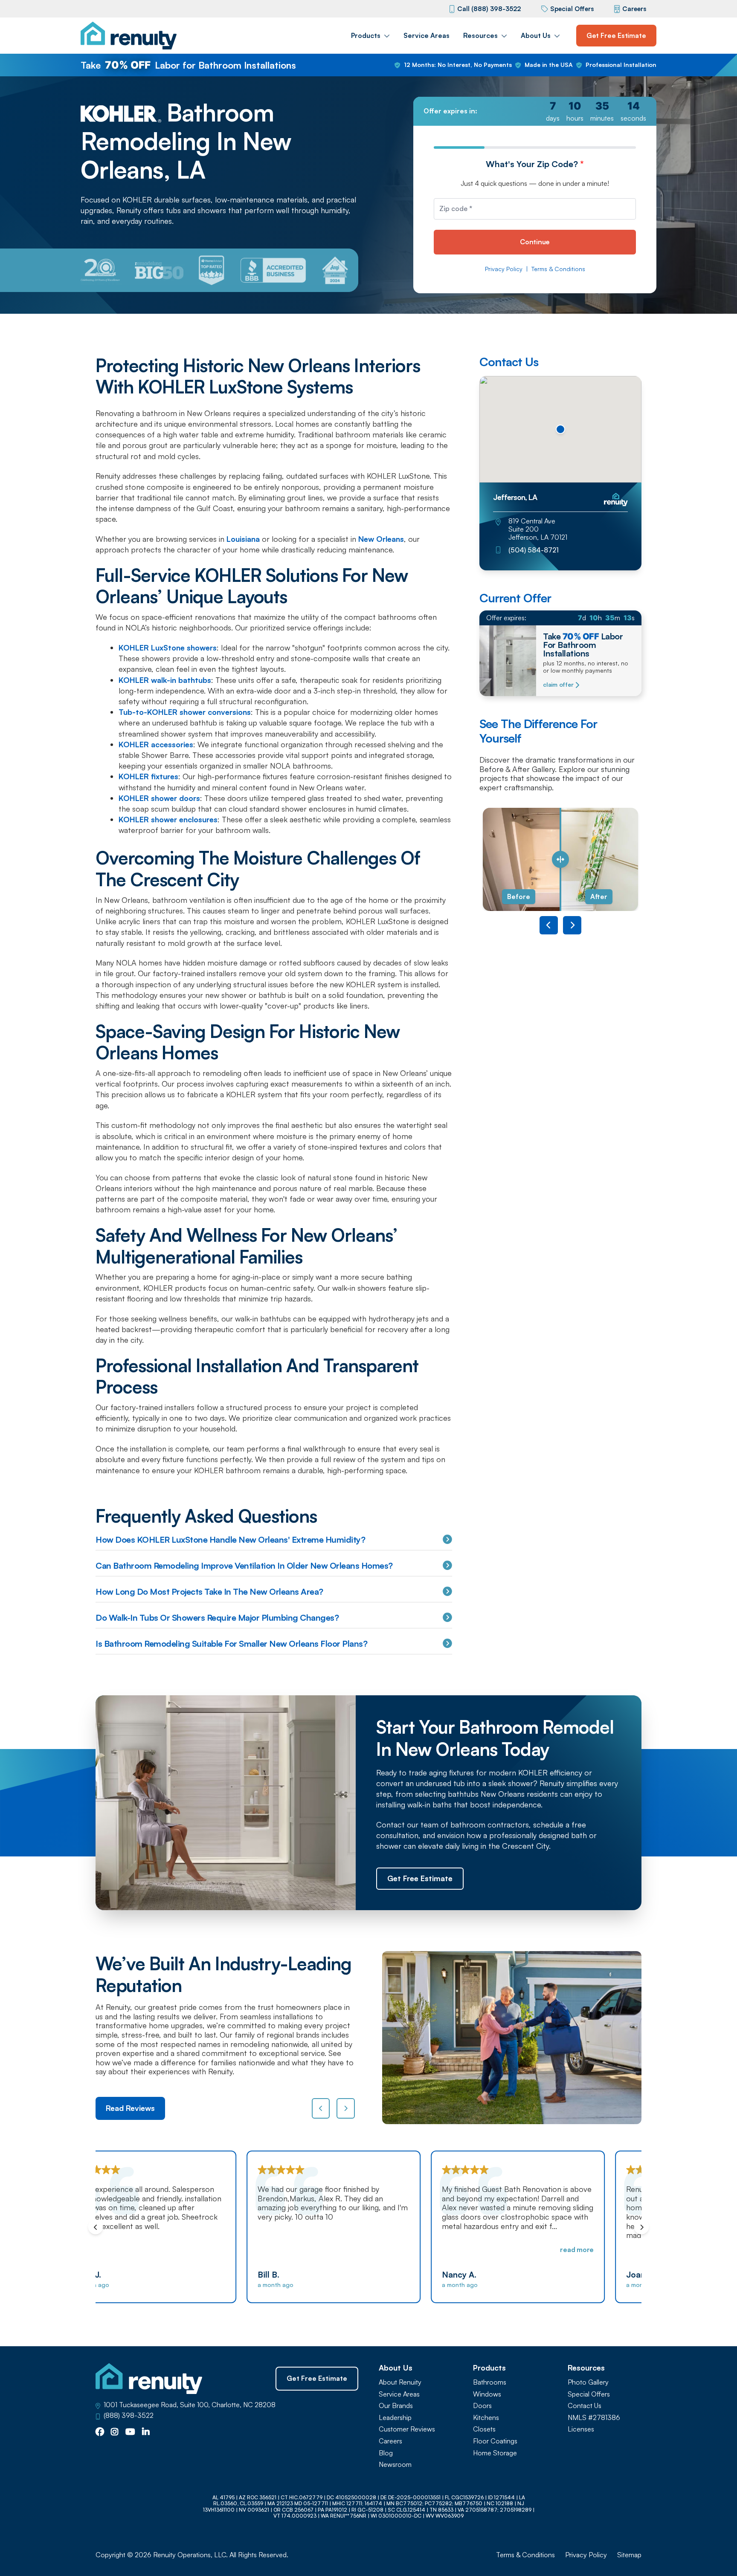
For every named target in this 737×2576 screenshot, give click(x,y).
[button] (560, 429)
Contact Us (585, 2406)
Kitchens (486, 2418)
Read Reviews (130, 2108)
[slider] (560, 860)
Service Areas (427, 35)
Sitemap (629, 2555)
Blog (386, 2453)
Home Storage (495, 2453)
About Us (536, 35)
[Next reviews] (346, 2108)
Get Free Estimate (616, 35)
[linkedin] (146, 2432)
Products (366, 35)
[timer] (535, 111)
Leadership (395, 2418)
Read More (428, 2249)
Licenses (581, 2429)
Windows (487, 2394)
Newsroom (395, 2465)
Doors (482, 2406)
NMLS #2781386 (594, 2418)
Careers (634, 9)
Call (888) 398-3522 (489, 9)
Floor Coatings (495, 2441)
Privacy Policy (504, 269)
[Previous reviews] (321, 2108)
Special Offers (572, 9)
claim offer (558, 685)
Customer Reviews (407, 2429)
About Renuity (400, 2382)
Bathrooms (490, 2382)
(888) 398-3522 (129, 2416)
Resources (480, 35)
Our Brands (396, 2406)
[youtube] (130, 2432)
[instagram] (115, 2432)
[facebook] (100, 2432)
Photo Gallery (588, 2382)
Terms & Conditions (558, 269)
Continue (535, 242)
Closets (484, 2429)
